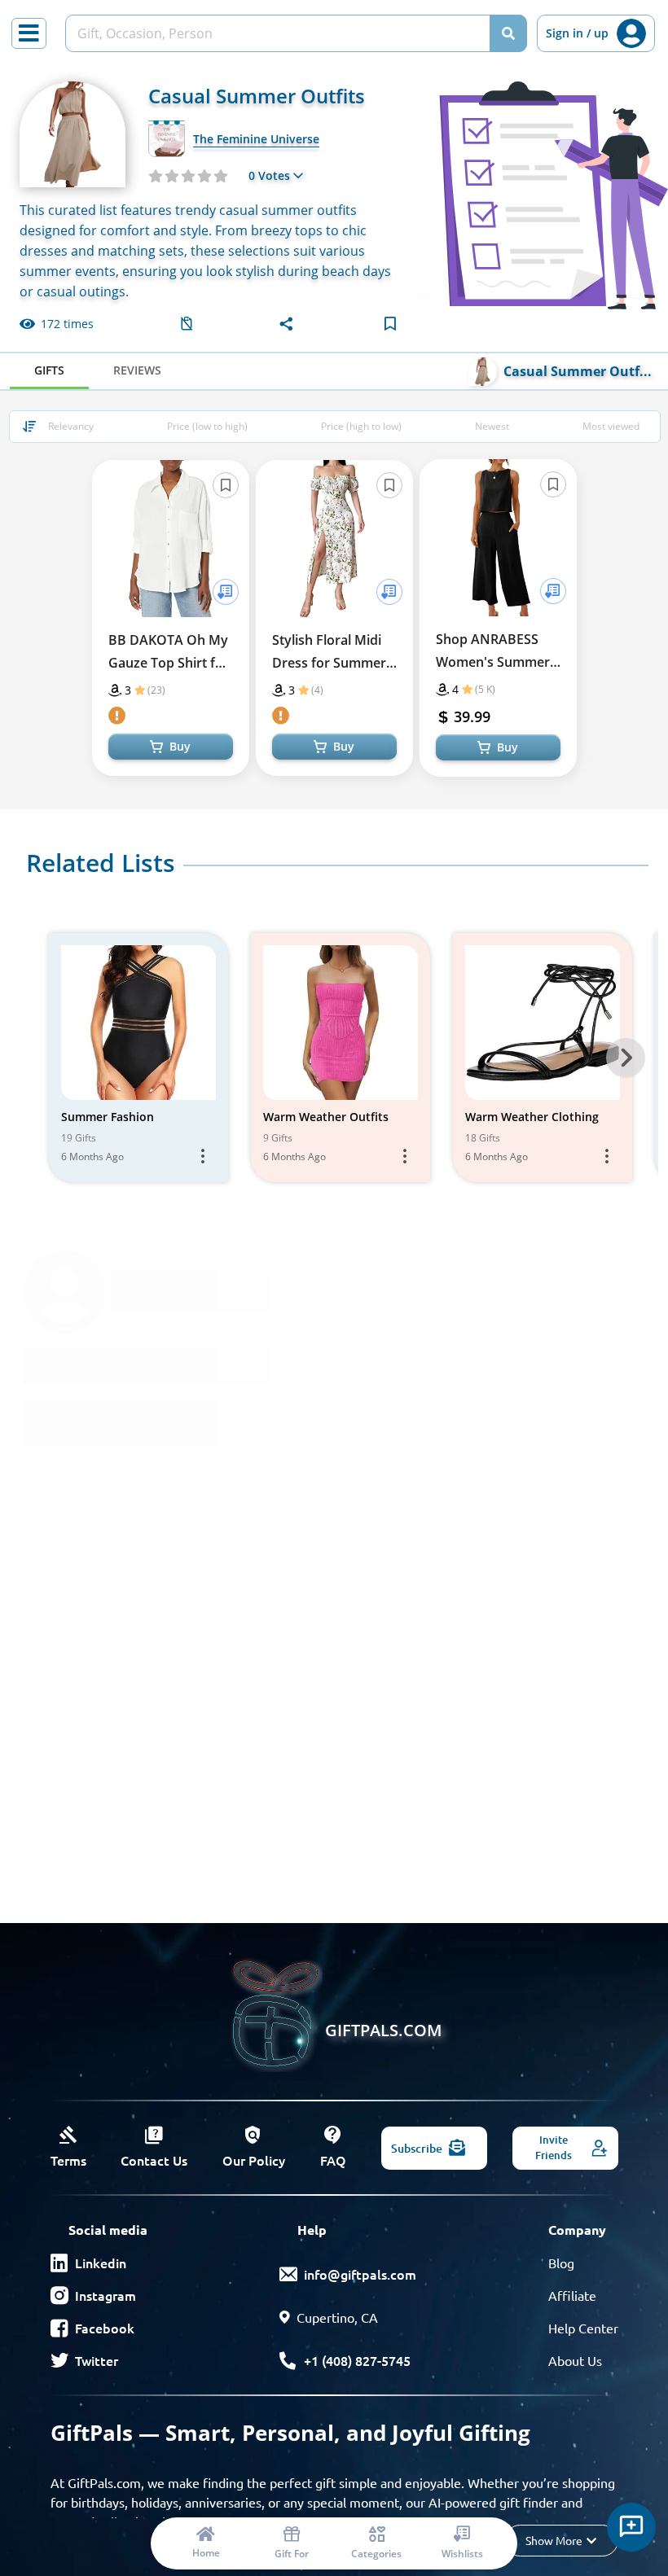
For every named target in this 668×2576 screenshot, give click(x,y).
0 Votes (269, 175)
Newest (492, 426)
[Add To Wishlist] (226, 592)
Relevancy (71, 426)
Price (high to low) (361, 426)
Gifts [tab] (49, 370)
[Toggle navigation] (29, 33)
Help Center (583, 2328)
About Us (575, 2360)
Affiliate (572, 2295)
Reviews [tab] (137, 370)
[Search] (508, 33)
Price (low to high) (207, 426)
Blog (561, 2263)
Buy (180, 746)
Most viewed (611, 426)
